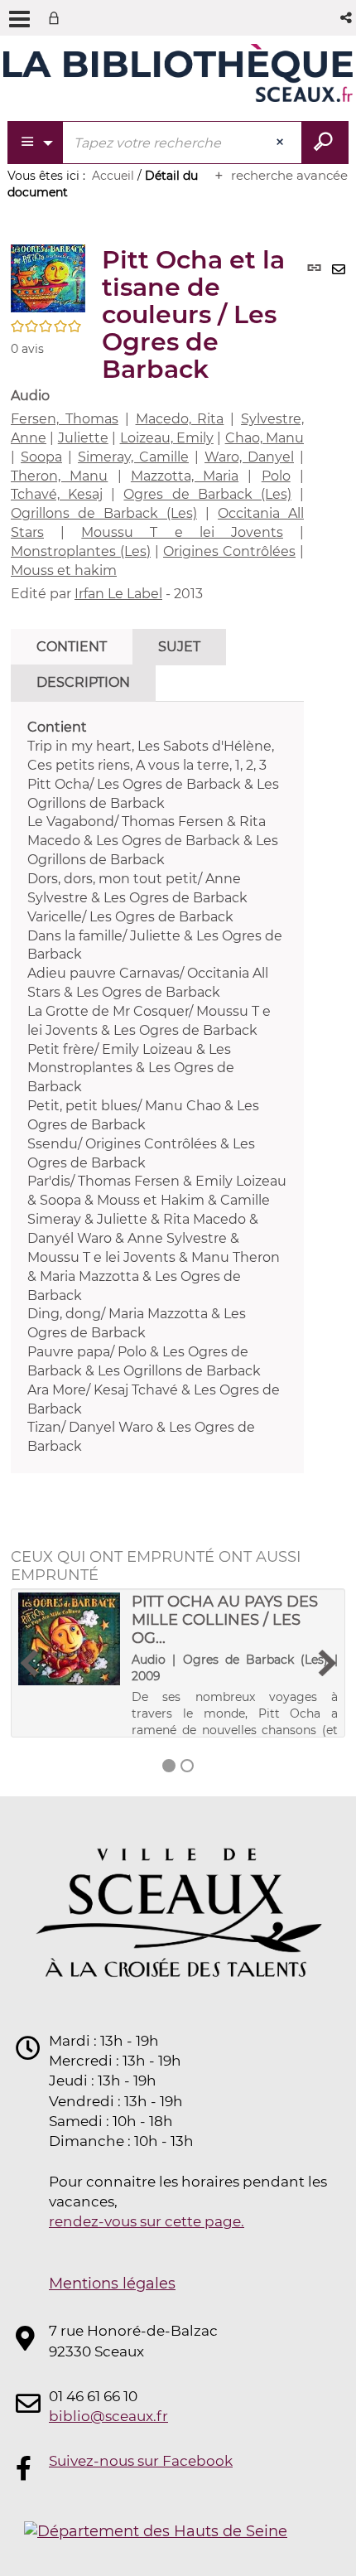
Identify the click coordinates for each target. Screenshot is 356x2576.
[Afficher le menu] (19, 19)
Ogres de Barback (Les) (207, 494)
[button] (347, 18)
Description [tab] (83, 682)
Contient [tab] (72, 647)
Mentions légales (112, 2284)
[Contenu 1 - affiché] (169, 1766)
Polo (276, 476)
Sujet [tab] (179, 647)
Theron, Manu (59, 476)
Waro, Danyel (249, 457)
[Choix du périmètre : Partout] (36, 143)
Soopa (41, 457)
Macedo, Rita (180, 419)
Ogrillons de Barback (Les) (104, 513)
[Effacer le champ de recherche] (281, 143)
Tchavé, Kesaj (57, 494)
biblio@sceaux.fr (108, 2416)
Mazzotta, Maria (185, 476)
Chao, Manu (265, 438)
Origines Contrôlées (229, 551)
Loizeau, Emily (167, 438)
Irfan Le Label (118, 594)
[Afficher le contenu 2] (187, 1766)
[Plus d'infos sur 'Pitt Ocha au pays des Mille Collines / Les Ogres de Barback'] (69, 1639)
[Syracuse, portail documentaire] (178, 73)
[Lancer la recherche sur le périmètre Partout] (325, 143)
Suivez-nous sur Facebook (141, 2461)
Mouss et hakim (64, 570)
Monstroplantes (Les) (81, 551)
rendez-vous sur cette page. (147, 2221)
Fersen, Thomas (65, 419)
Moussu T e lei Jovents (182, 532)
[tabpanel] (157, 1087)
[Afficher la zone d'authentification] (57, 18)
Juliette (83, 438)
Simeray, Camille (133, 457)
